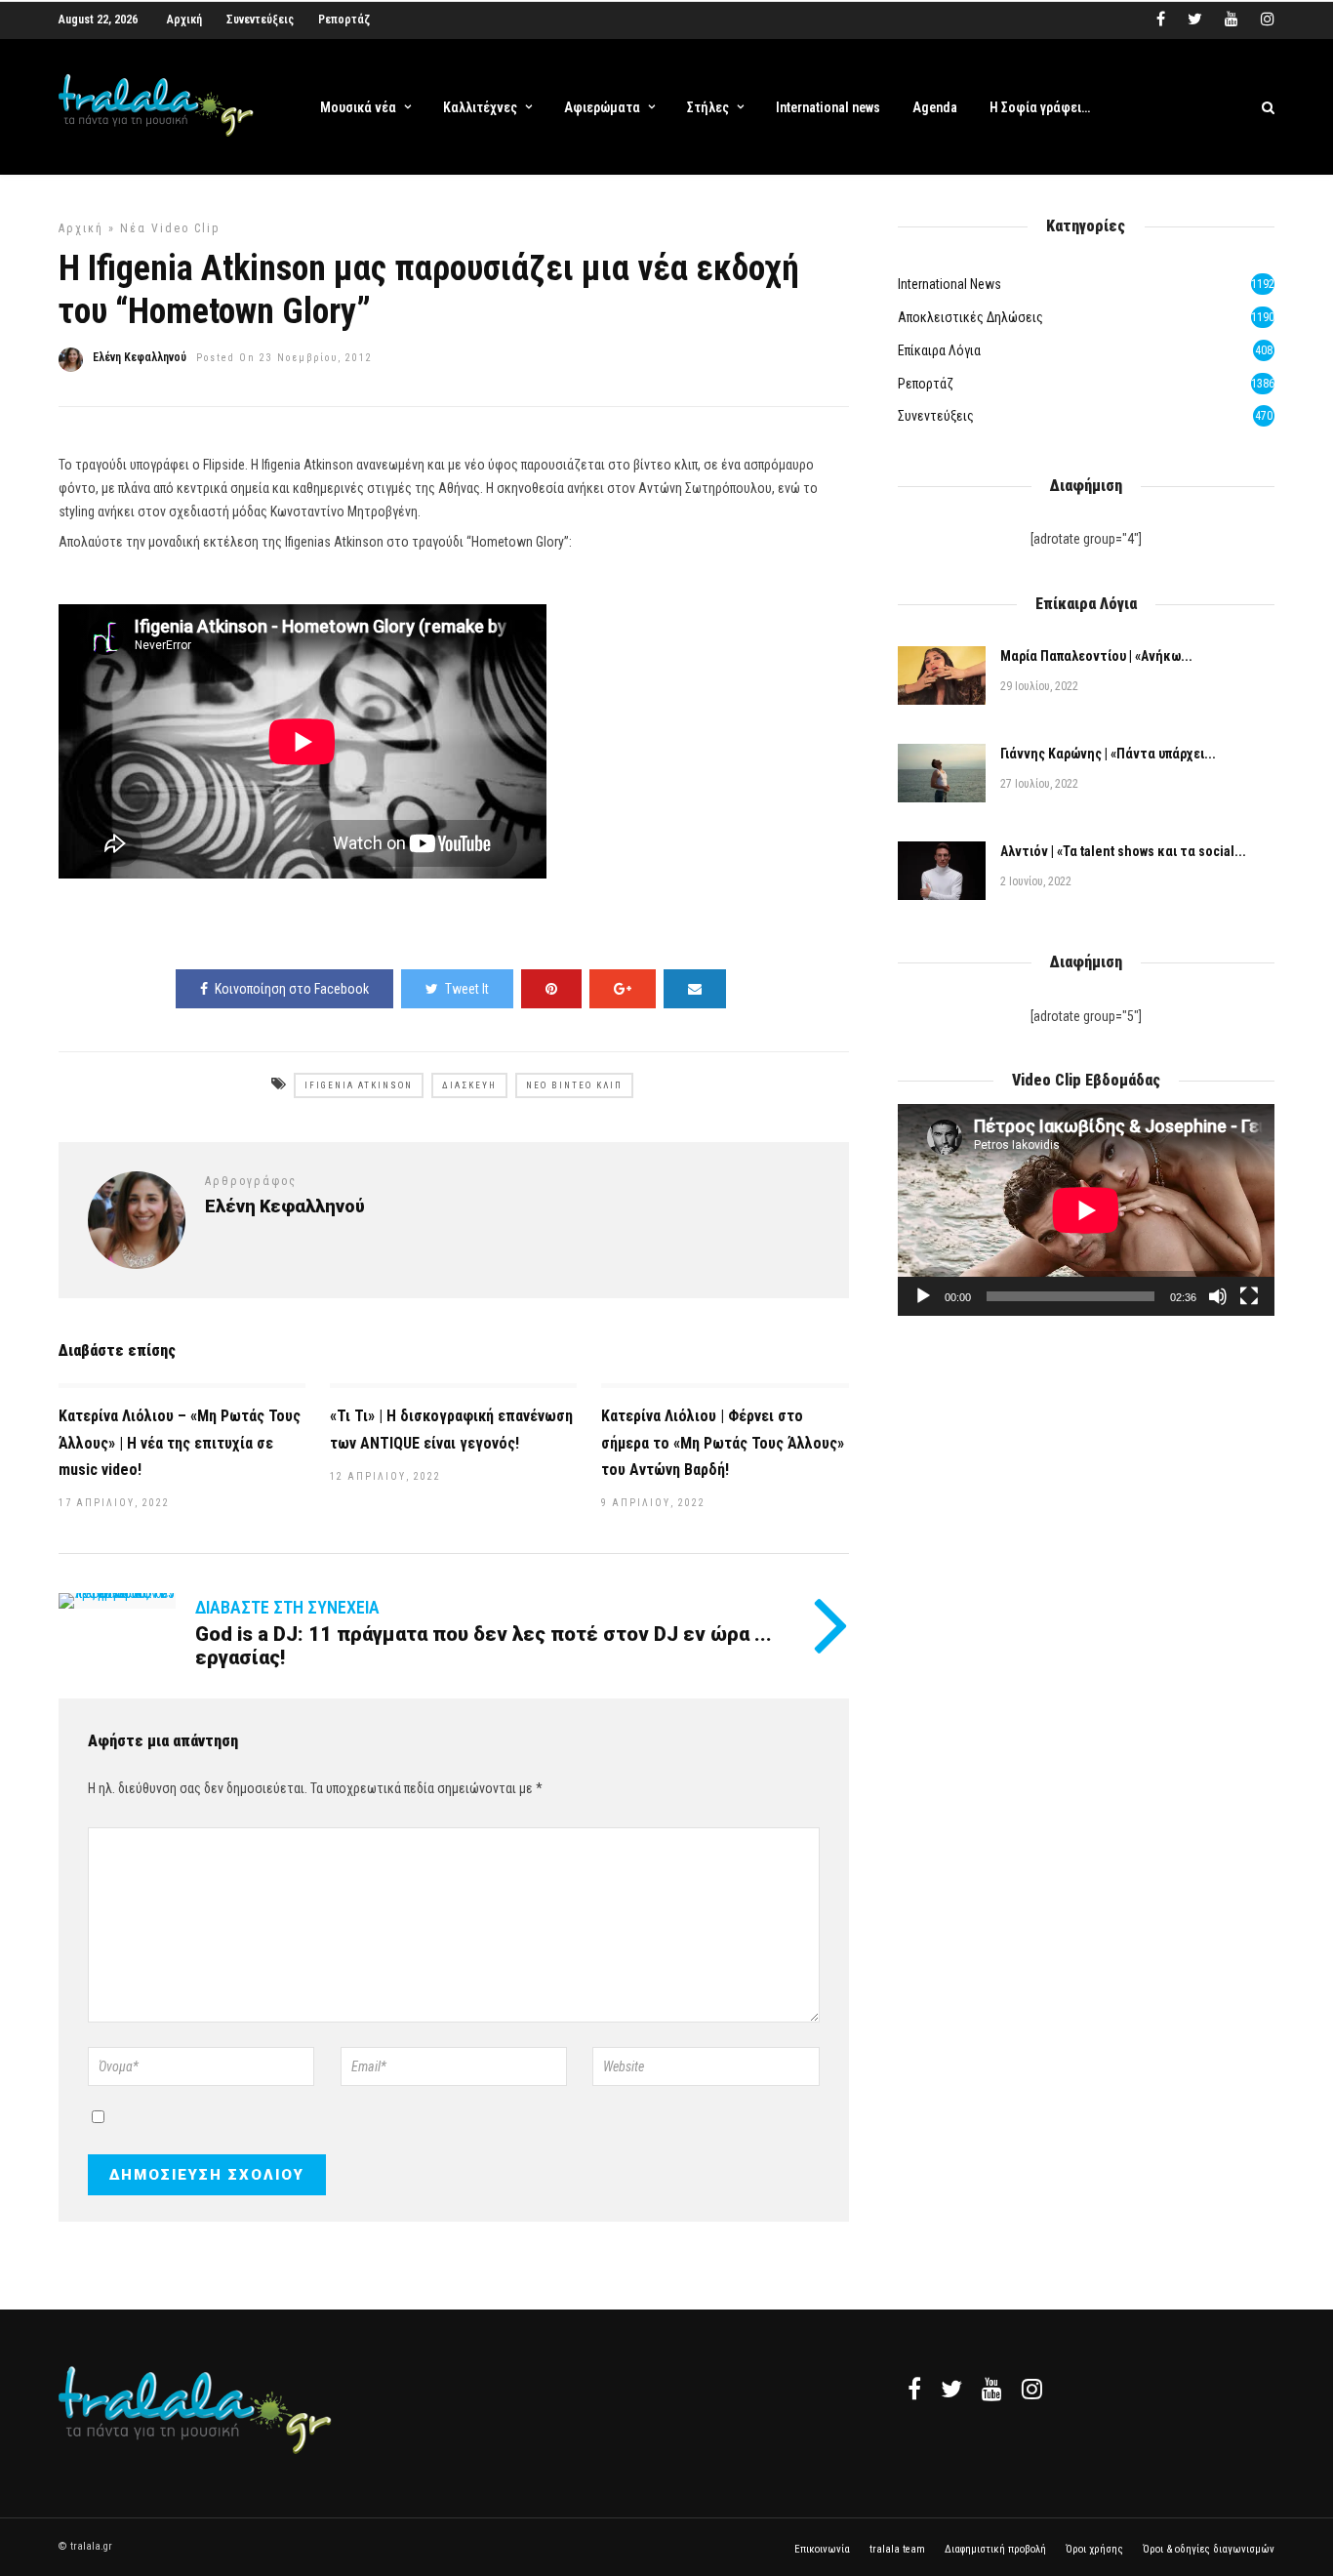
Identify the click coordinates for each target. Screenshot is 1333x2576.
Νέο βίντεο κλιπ (574, 1085)
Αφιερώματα (602, 107)
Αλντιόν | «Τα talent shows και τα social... (1123, 851)
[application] (1086, 1210)
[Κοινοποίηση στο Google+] (623, 989)
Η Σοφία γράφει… (1040, 107)
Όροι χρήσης (1094, 2549)
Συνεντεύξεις (260, 20)
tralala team (897, 2549)
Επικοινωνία (822, 2549)
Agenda (935, 107)
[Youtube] (1232, 20)
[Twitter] (951, 2389)
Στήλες (708, 107)
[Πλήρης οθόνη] (1249, 1296)
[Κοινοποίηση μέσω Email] (695, 989)
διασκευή (469, 1085)
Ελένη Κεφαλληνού (140, 357)
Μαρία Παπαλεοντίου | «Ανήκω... (1096, 656)
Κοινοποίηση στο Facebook (292, 989)
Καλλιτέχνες (480, 107)
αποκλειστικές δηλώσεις (970, 317)
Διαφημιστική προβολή (995, 2549)
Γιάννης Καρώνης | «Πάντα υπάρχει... (1108, 754)
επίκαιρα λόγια (939, 350)
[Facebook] (914, 2389)
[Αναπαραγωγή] (923, 1296)
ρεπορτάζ (926, 384)
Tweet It (467, 989)
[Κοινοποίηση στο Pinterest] (551, 989)
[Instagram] (1268, 20)
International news (828, 107)
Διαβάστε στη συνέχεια (287, 1607)
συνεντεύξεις (936, 416)
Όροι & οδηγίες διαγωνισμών (1209, 2549)
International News (949, 284)
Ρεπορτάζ (344, 20)
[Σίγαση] (1218, 1296)
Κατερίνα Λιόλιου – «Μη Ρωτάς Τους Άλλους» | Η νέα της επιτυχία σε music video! (180, 1442)
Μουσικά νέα (358, 107)
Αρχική (184, 20)
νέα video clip (170, 228)
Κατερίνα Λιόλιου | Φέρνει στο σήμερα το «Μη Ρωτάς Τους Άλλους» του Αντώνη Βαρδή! (723, 1442)
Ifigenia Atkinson (359, 1085)
